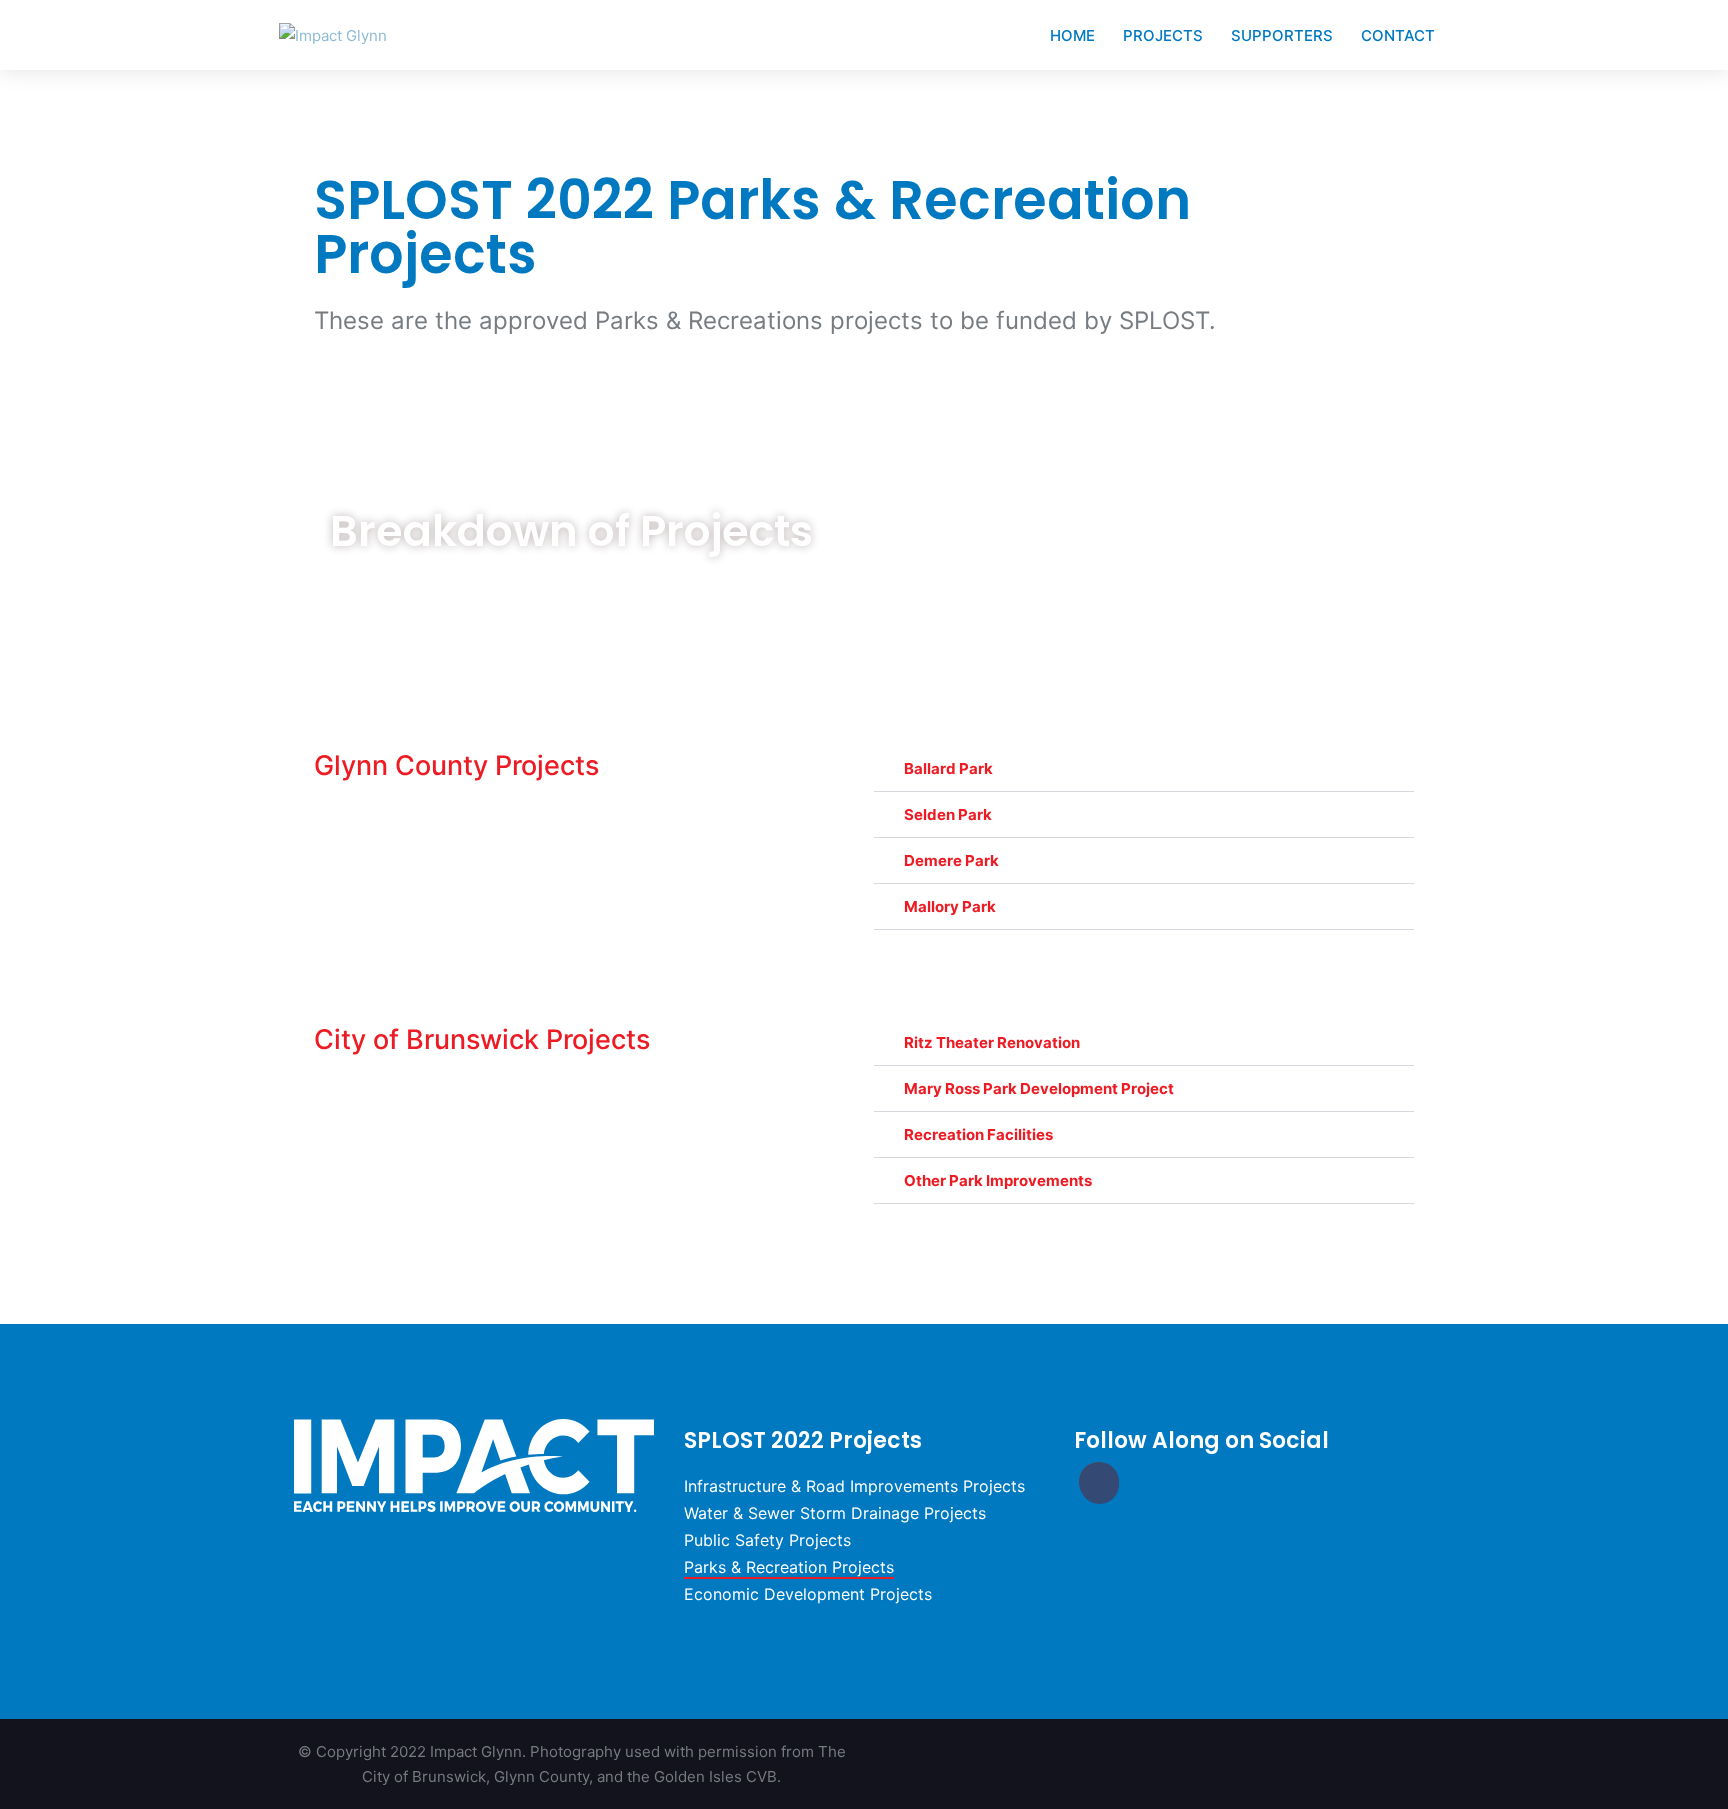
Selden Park (948, 814)
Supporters (1282, 35)
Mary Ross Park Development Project (1039, 1088)
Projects (1163, 35)
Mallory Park (950, 906)
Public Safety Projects (767, 1540)
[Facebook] (1099, 1482)
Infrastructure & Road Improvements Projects (854, 1486)
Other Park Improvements (998, 1180)
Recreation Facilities (978, 1134)
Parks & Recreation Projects (789, 1567)
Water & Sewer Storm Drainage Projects (835, 1513)
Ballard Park (948, 768)
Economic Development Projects (808, 1594)
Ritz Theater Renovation (992, 1042)
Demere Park (951, 860)
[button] (1144, 769)
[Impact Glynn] (333, 34)
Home (1072, 35)
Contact (1398, 35)
